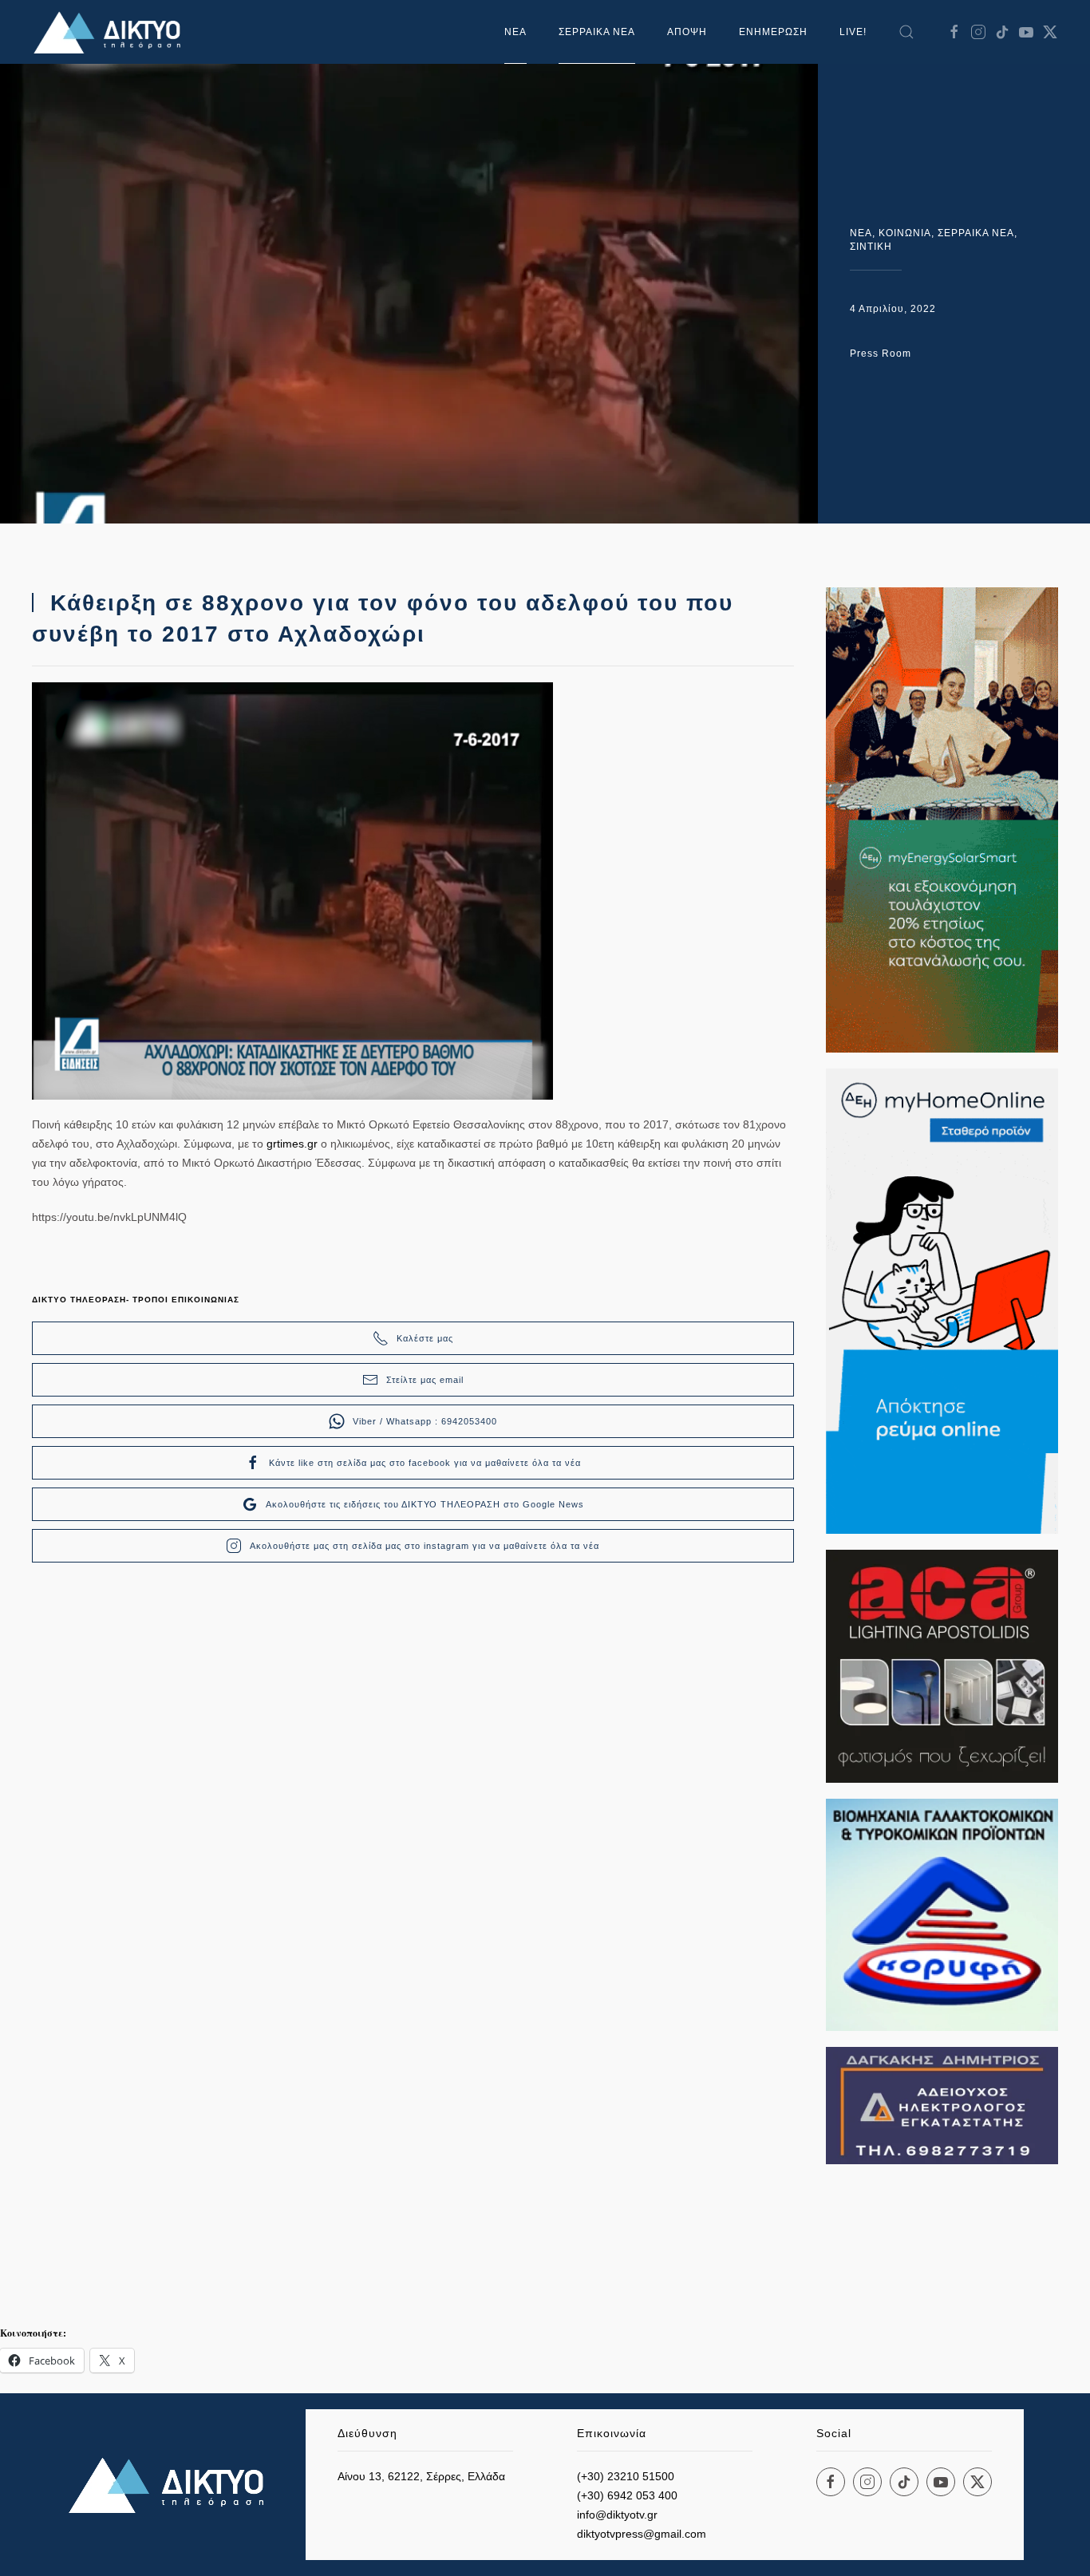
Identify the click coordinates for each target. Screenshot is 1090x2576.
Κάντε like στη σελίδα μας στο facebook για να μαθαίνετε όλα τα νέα (425, 1463)
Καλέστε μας (425, 1338)
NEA (861, 233)
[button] (906, 32)
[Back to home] (112, 32)
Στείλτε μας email (425, 1380)
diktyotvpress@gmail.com (642, 2534)
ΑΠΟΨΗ (687, 32)
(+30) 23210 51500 (626, 2476)
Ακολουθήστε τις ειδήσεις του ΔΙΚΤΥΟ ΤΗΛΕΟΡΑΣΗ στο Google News (425, 1504)
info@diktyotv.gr (617, 2515)
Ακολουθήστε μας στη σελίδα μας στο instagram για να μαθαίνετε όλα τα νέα (425, 1546)
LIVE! (853, 32)
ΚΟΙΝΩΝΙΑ (905, 233)
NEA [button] (515, 32)
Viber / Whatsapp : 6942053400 (425, 1421)
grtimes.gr (292, 1144)
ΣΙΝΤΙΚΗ (871, 247)
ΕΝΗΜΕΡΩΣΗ (773, 32)
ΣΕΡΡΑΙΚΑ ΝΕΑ (597, 32)
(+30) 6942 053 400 (627, 2495)
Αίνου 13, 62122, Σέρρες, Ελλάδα (421, 2476)
